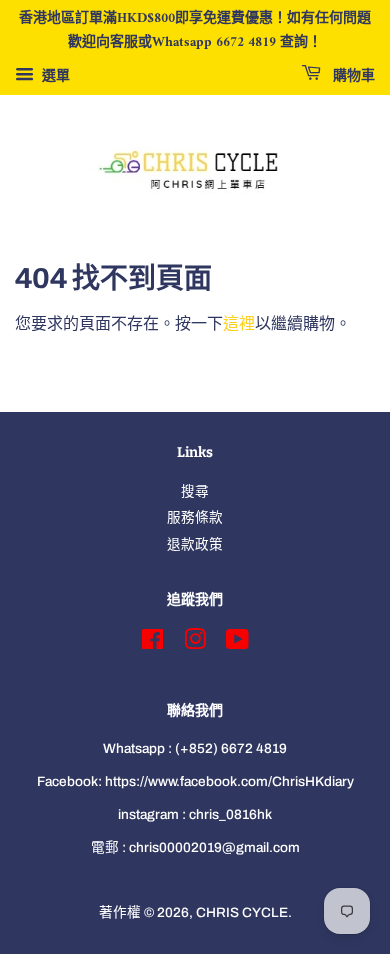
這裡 (239, 323)
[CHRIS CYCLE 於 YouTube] (237, 643)
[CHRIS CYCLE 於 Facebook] (152, 643)
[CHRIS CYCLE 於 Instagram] (195, 643)
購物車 (352, 75)
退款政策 (195, 544)
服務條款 (195, 517)
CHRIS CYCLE (242, 912)
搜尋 (195, 491)
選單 (54, 75)
